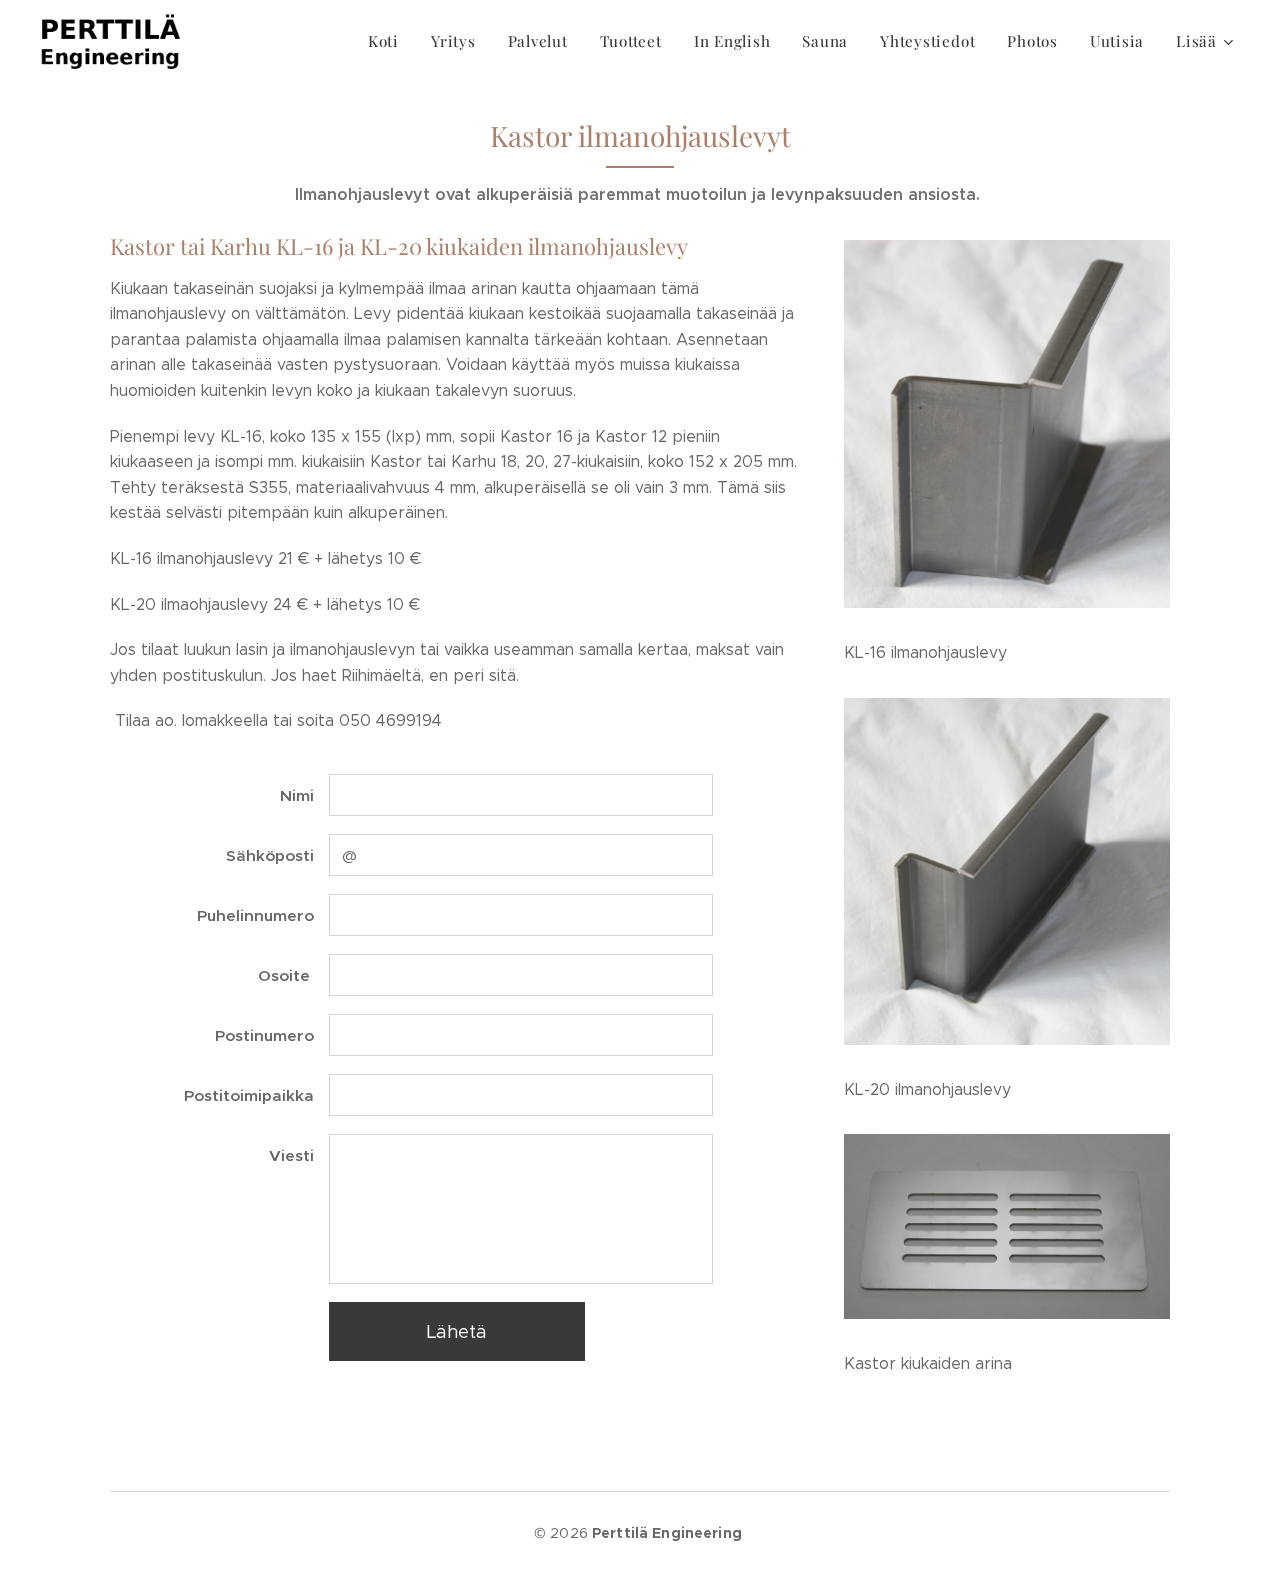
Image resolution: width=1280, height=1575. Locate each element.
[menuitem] (389, 41)
